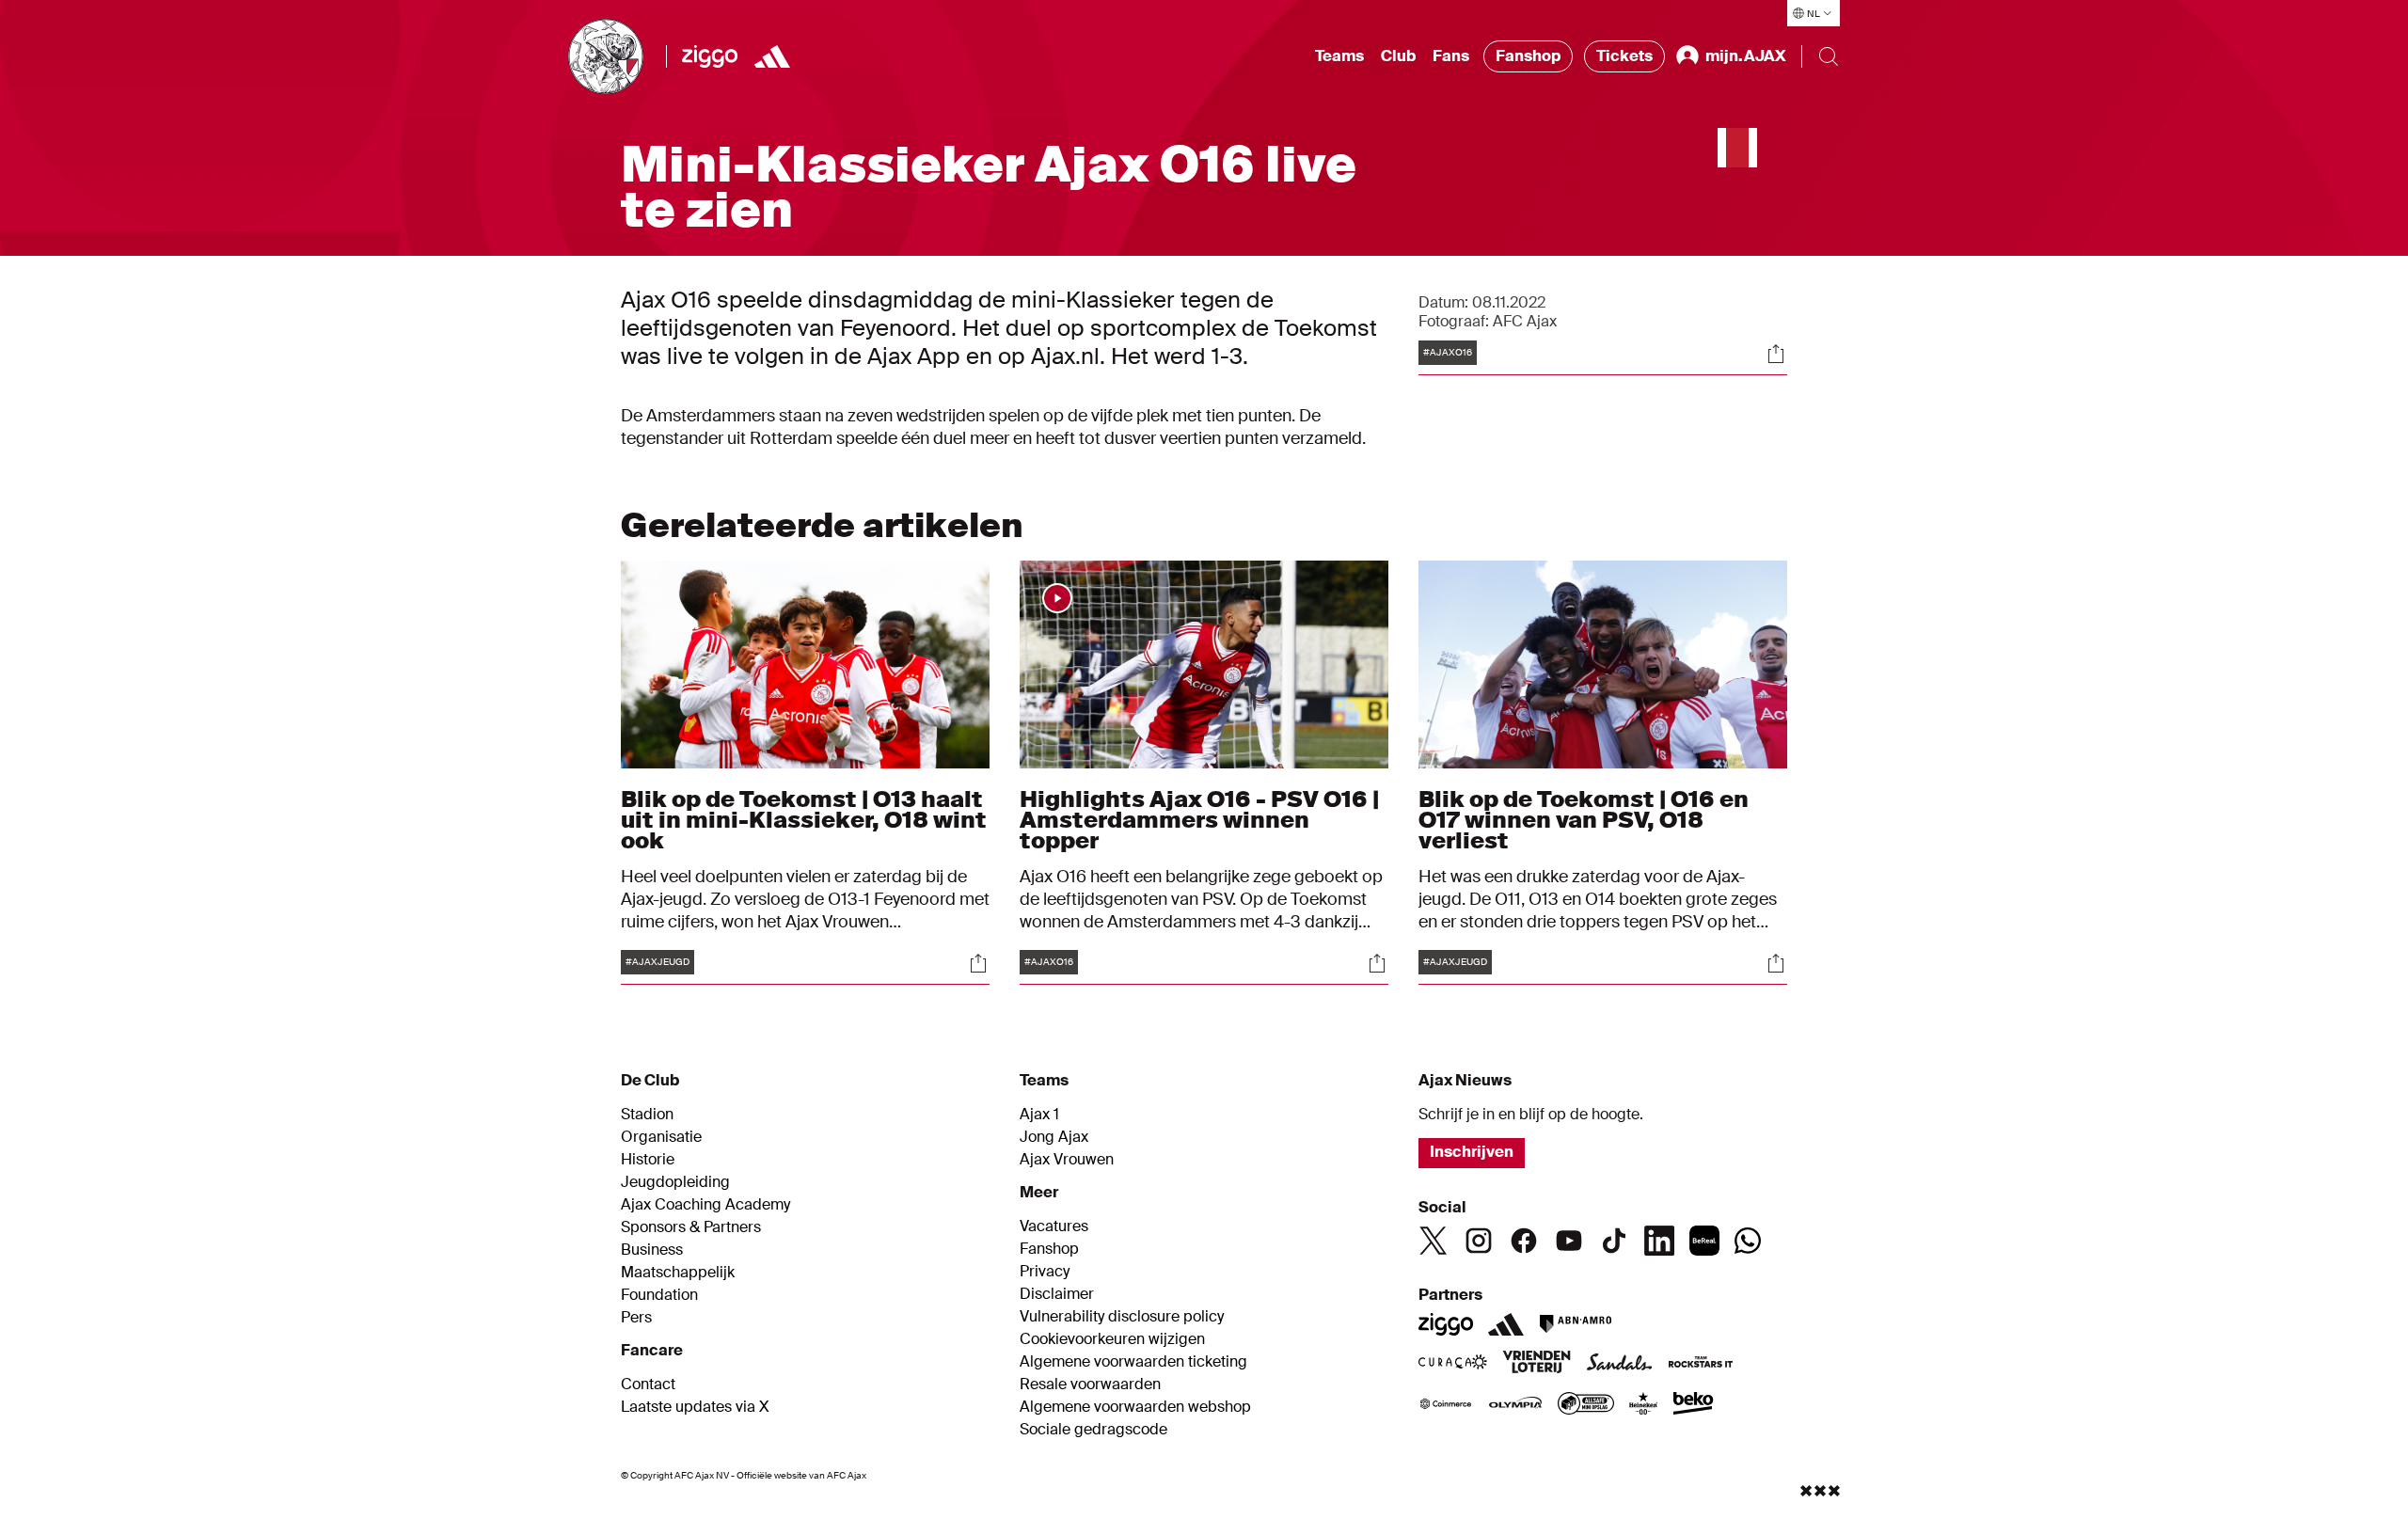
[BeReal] (1704, 1241)
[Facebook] (1524, 1241)
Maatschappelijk (678, 1273)
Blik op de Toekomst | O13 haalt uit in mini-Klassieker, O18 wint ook (804, 820)
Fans (1451, 56)
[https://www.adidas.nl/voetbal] (772, 56)
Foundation (659, 1295)
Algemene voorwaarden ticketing (1133, 1362)
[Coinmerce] (1446, 1405)
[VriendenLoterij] (1537, 1364)
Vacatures (1054, 1226)
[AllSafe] (1586, 1405)
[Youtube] (1569, 1241)
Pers (636, 1318)
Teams (1339, 56)
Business (652, 1250)
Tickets (1624, 56)
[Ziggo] (710, 56)
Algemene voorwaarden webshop (1135, 1407)
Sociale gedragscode (1093, 1430)
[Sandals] (1620, 1364)
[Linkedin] (1659, 1241)
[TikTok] (1614, 1241)
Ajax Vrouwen (1067, 1160)
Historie (648, 1160)
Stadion (647, 1115)
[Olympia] (1515, 1405)
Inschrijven (1472, 1152)
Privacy (1045, 1272)
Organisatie (661, 1137)
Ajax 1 (1039, 1115)
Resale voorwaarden (1090, 1385)
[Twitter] (1434, 1241)
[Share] (1776, 354)
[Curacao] (1453, 1364)
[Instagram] (1479, 1241)
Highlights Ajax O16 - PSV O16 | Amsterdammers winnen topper (1199, 820)
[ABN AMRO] (1575, 1324)
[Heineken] (1644, 1405)
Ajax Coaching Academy (705, 1205)
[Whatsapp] (1748, 1241)
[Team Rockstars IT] (1701, 1364)
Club (1398, 56)
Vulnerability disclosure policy (1122, 1317)
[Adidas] (1506, 1324)
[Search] (1829, 56)
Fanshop (1528, 56)
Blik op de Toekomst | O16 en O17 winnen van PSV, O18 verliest (1584, 820)
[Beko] (1694, 1405)
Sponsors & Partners (691, 1227)
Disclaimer (1057, 1294)
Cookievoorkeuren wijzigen (1112, 1339)
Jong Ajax (1054, 1137)
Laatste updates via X (695, 1407)
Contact (648, 1385)
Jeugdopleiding (675, 1182)
